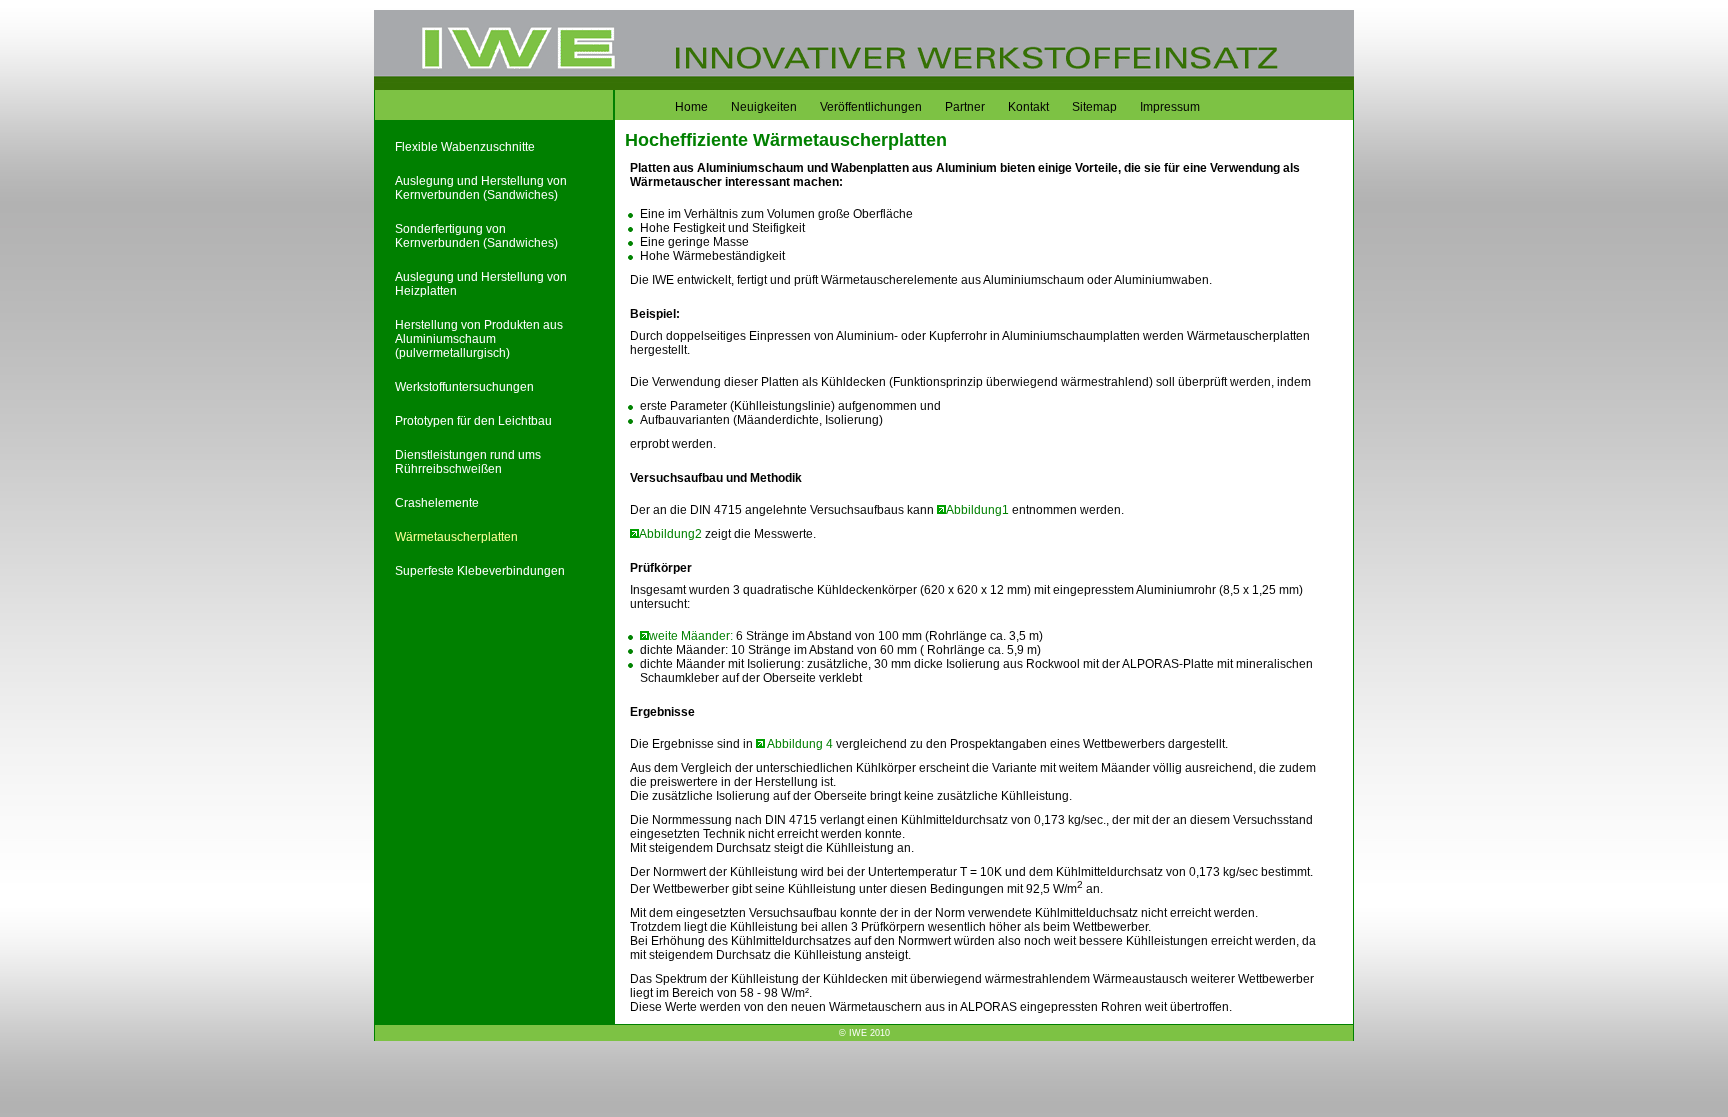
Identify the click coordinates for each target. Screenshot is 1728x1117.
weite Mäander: (691, 636)
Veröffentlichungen (871, 107)
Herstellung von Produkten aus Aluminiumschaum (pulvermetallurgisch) (479, 339)
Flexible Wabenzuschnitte (465, 147)
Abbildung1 (977, 510)
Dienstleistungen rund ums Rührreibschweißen (468, 462)
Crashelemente (437, 503)
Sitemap (1094, 107)
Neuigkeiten (764, 107)
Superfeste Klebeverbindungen (480, 571)
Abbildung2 (670, 534)
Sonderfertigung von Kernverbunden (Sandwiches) (476, 236)
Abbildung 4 (800, 744)
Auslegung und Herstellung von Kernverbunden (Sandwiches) (481, 188)
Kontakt (1028, 107)
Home (691, 107)
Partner (965, 107)
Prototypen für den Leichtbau (473, 421)
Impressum (1170, 107)
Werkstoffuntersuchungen (464, 387)
